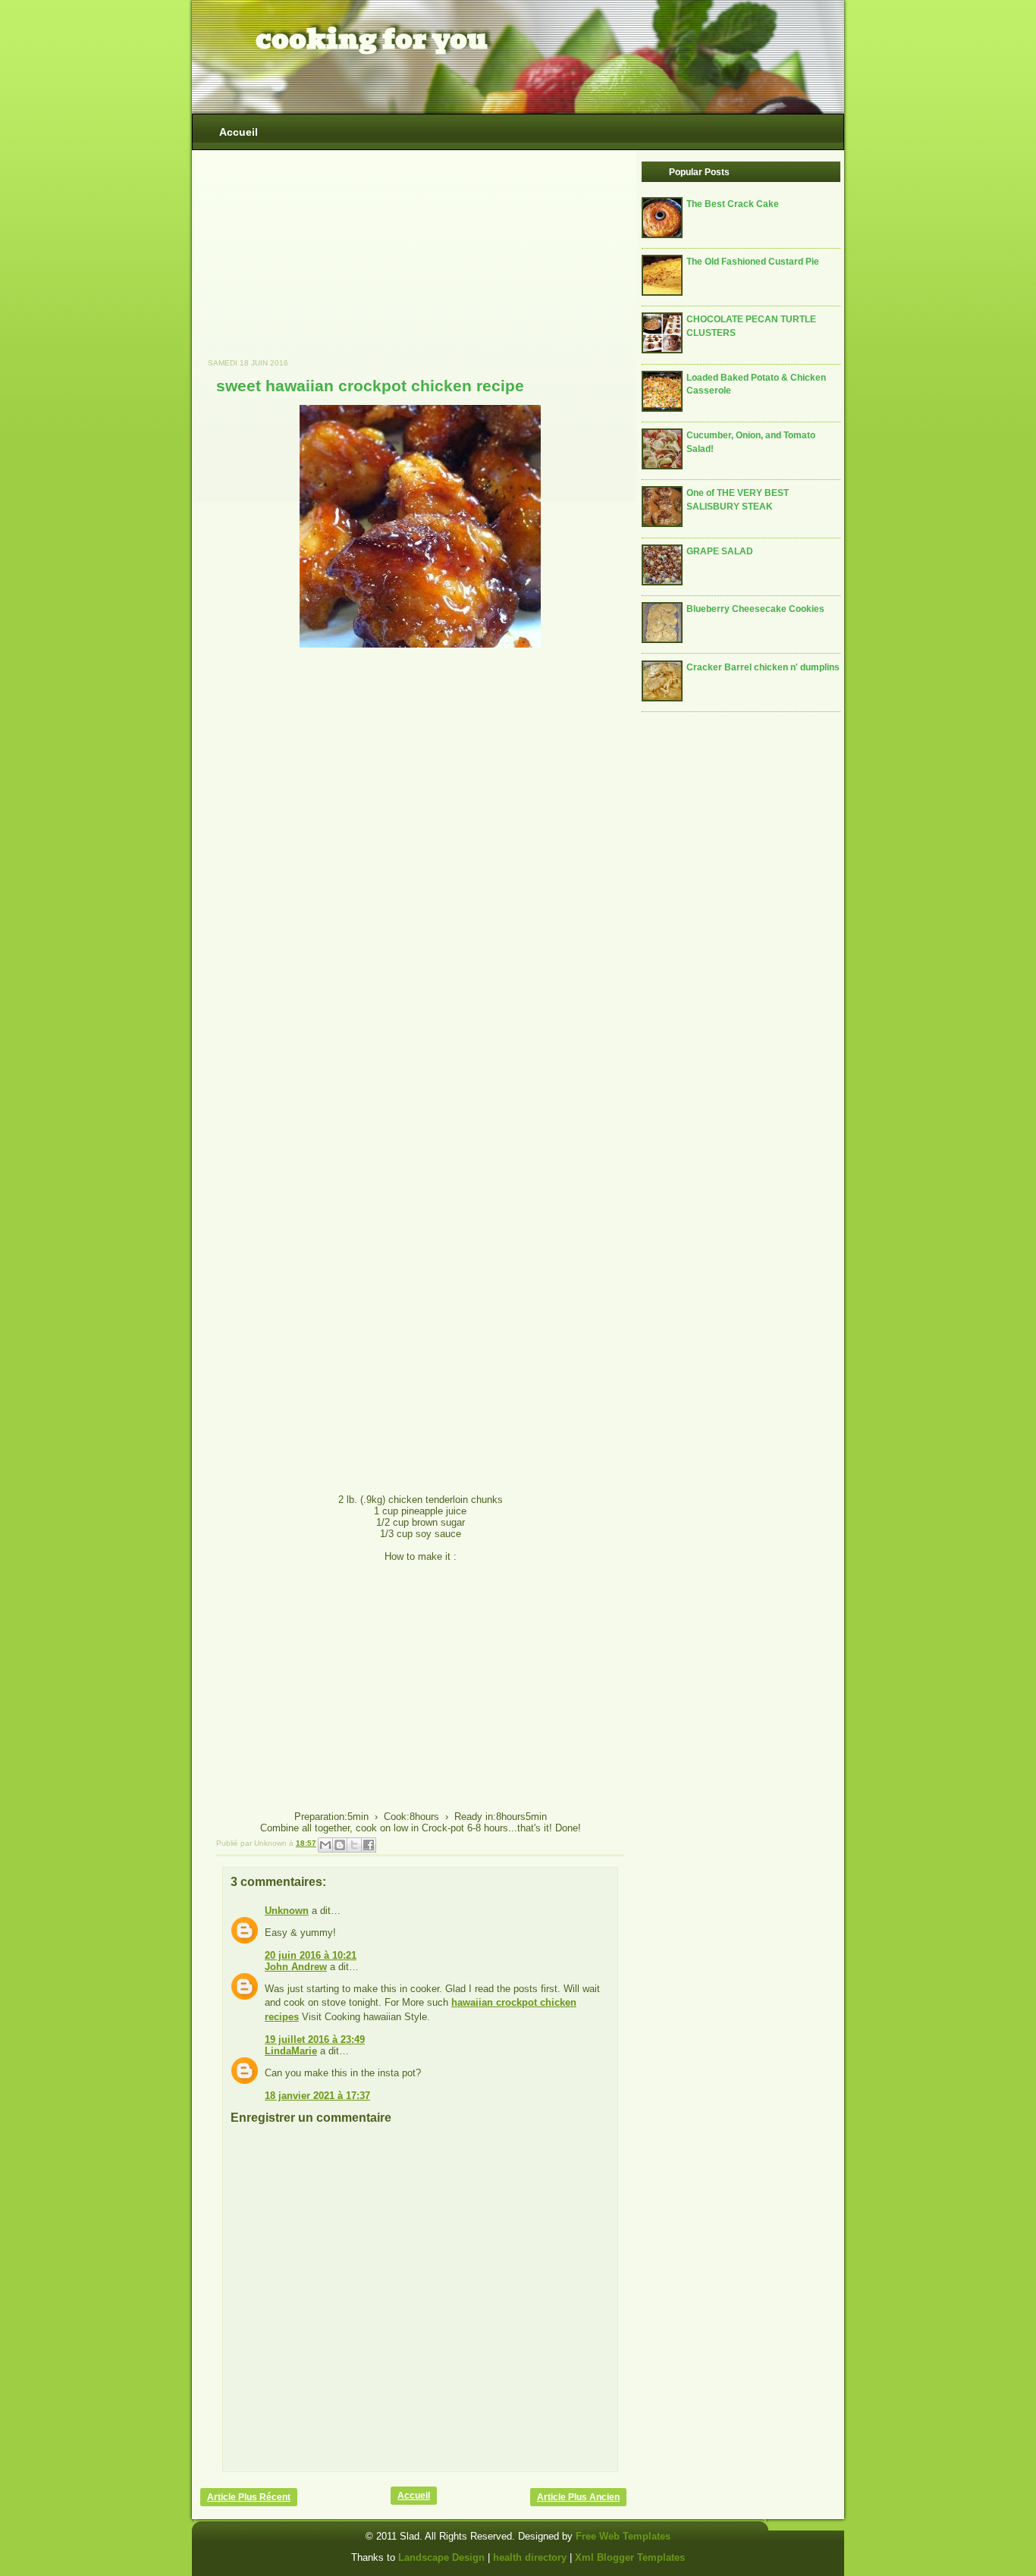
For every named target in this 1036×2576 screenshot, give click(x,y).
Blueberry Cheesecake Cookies (755, 609)
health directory (531, 2557)
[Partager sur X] (354, 1845)
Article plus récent (249, 2497)
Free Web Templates (623, 2536)
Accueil (239, 132)
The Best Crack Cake (733, 204)
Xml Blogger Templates (630, 2557)
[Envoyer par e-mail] (325, 1845)
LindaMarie (291, 2051)
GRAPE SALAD (720, 551)
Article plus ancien (578, 2497)
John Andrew (296, 1967)
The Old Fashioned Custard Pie (753, 261)
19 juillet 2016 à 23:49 (315, 2039)
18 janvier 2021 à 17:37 (317, 2096)
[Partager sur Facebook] (369, 1845)
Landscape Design (441, 2557)
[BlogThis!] (340, 1845)
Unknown (287, 1911)
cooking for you (372, 39)
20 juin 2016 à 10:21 (311, 1955)
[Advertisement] (314, 262)
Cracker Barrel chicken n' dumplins (763, 667)
